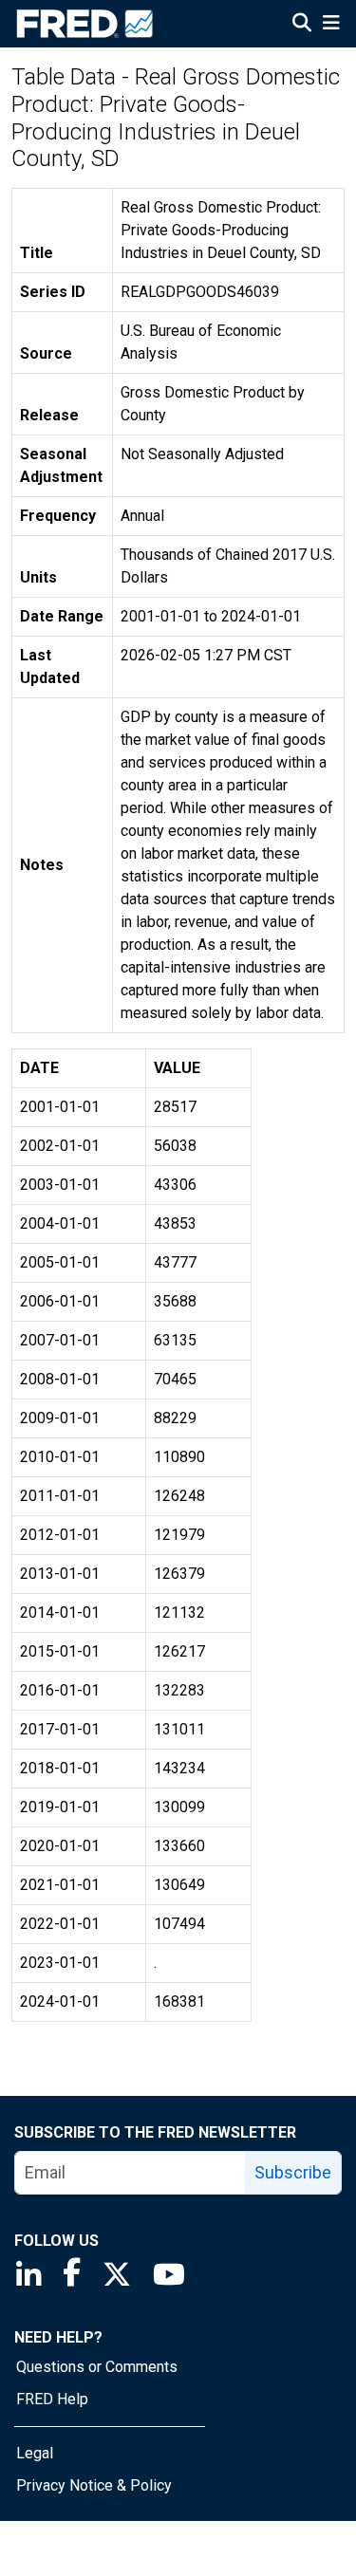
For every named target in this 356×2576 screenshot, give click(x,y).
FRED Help (52, 2399)
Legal (35, 2453)
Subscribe (293, 2172)
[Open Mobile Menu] (331, 25)
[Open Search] (302, 25)
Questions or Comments (97, 2367)
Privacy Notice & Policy (94, 2485)
